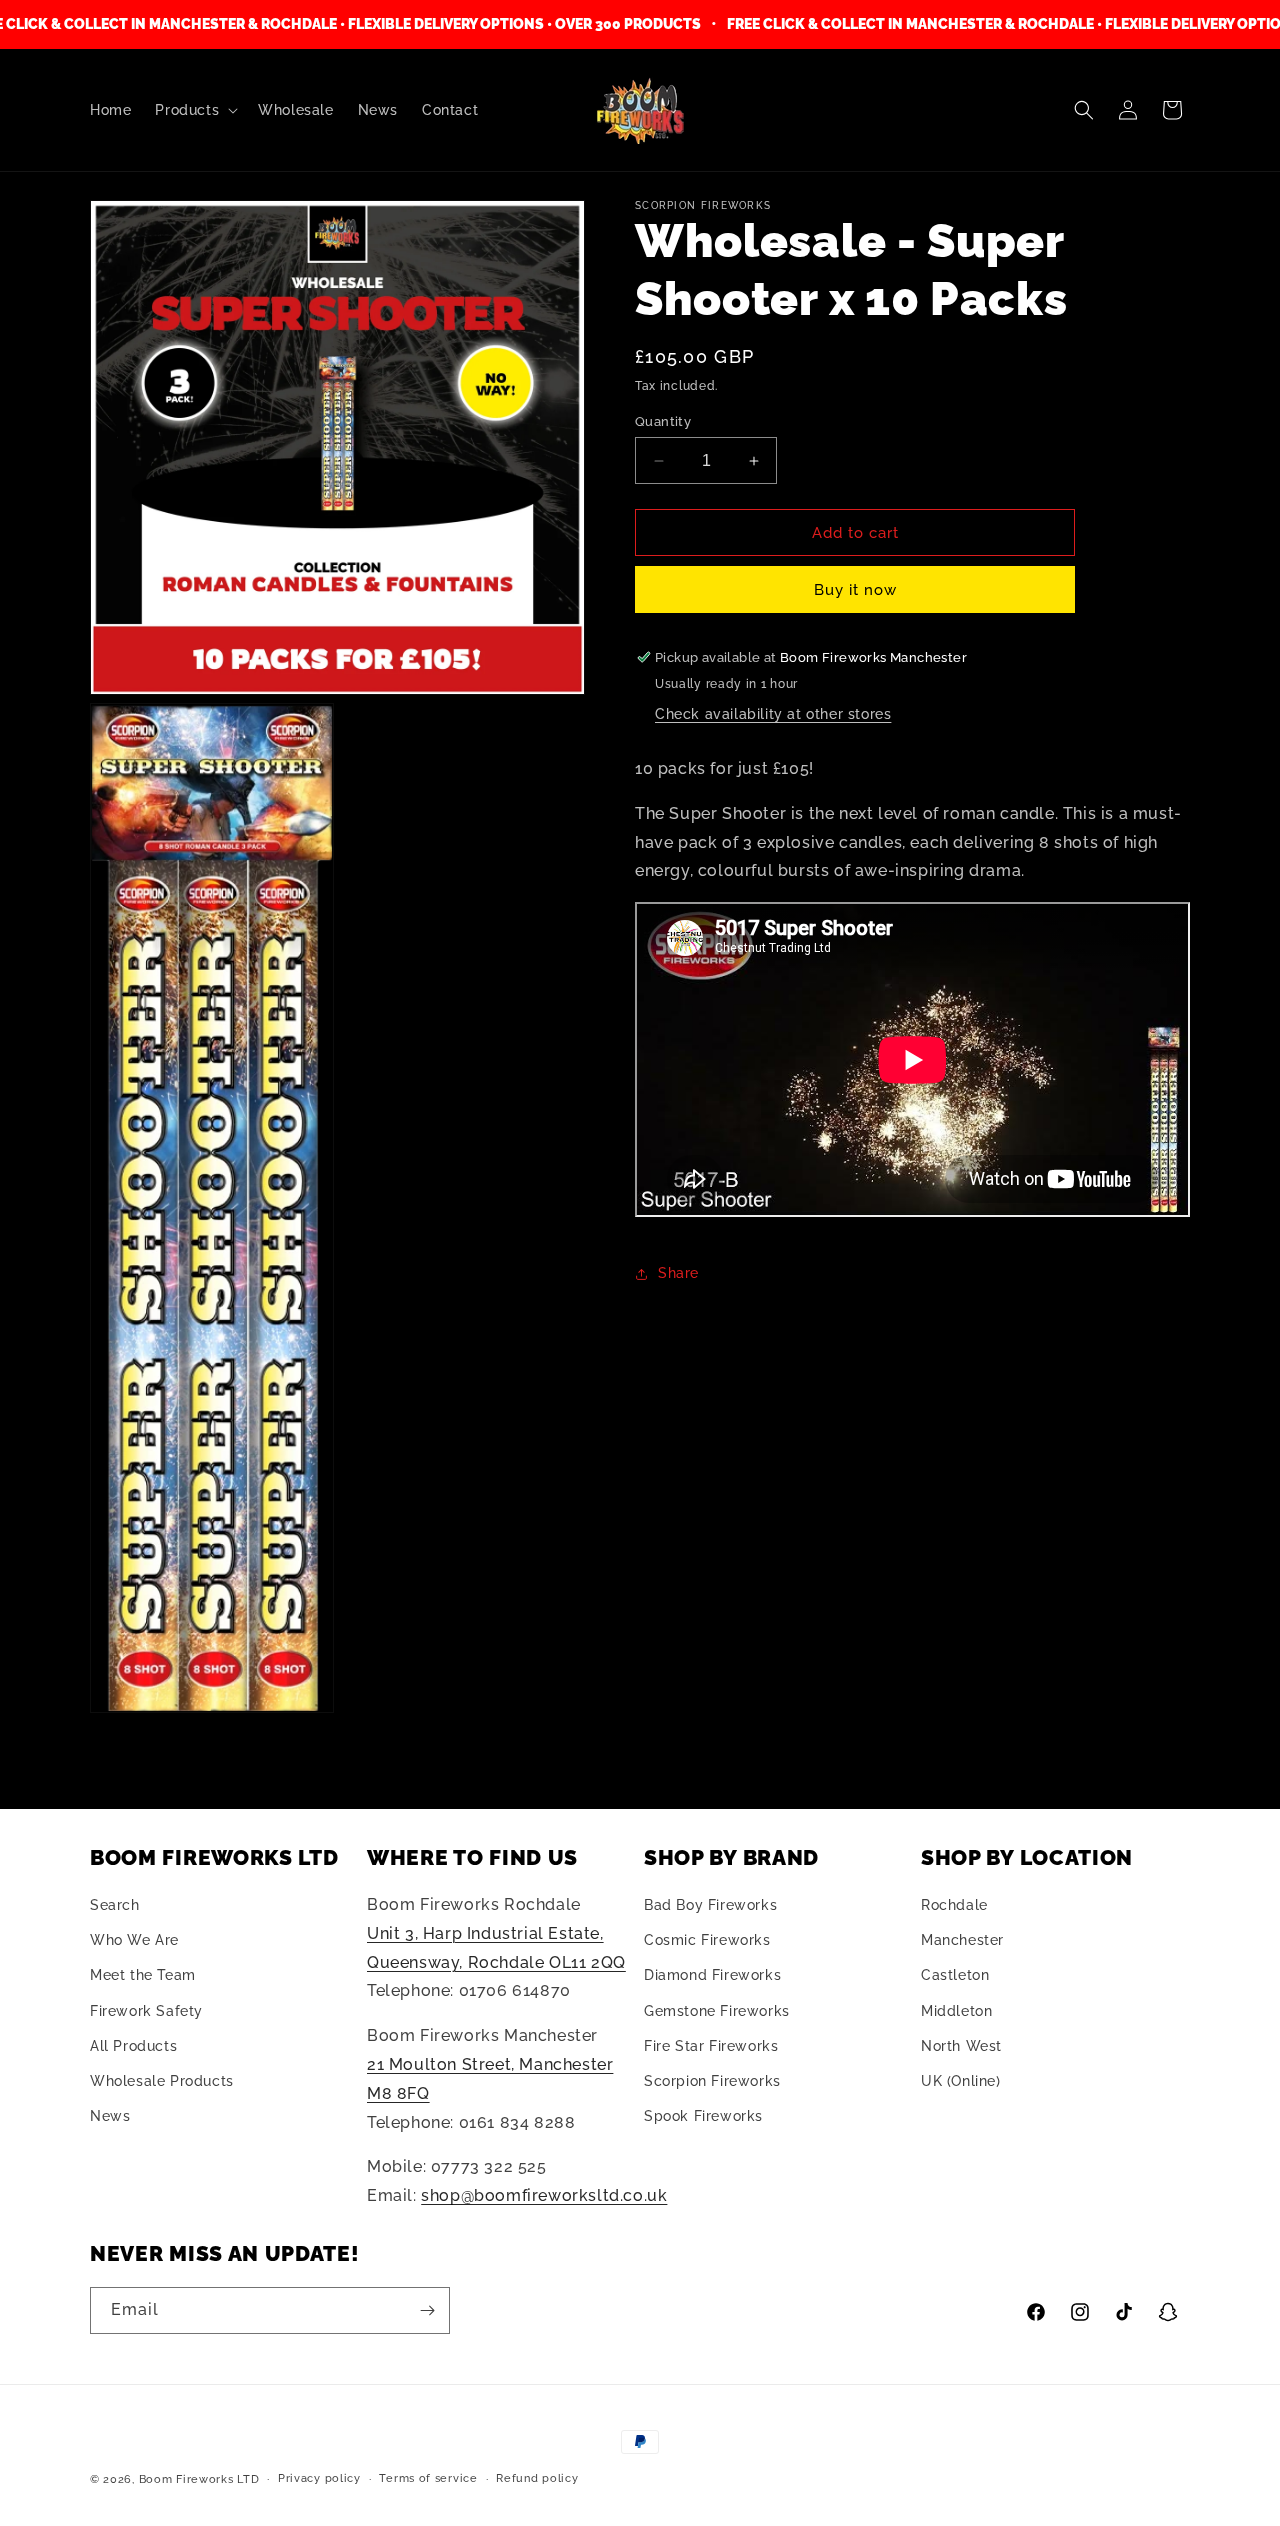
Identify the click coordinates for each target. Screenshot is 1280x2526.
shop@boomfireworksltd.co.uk (544, 2195)
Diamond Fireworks (712, 1976)
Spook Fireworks (703, 2116)
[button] (194, 110)
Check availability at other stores (773, 714)
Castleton (955, 1976)
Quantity (663, 421)
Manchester (962, 1940)
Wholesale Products (162, 2081)
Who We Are (134, 1940)
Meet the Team (143, 1976)
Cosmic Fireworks (707, 1940)
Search (115, 1905)
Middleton (956, 2011)
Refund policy (537, 2478)
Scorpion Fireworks (712, 2081)
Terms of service (428, 2478)
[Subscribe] (427, 2310)
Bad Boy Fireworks (710, 1905)
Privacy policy (319, 2478)
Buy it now (855, 590)
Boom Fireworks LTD (199, 2479)
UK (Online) (961, 2081)
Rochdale (954, 1905)
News (110, 2116)
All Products (133, 2046)
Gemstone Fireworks (717, 2011)
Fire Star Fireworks (711, 2046)
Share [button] (678, 1273)
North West (961, 2046)
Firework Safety (146, 2011)
